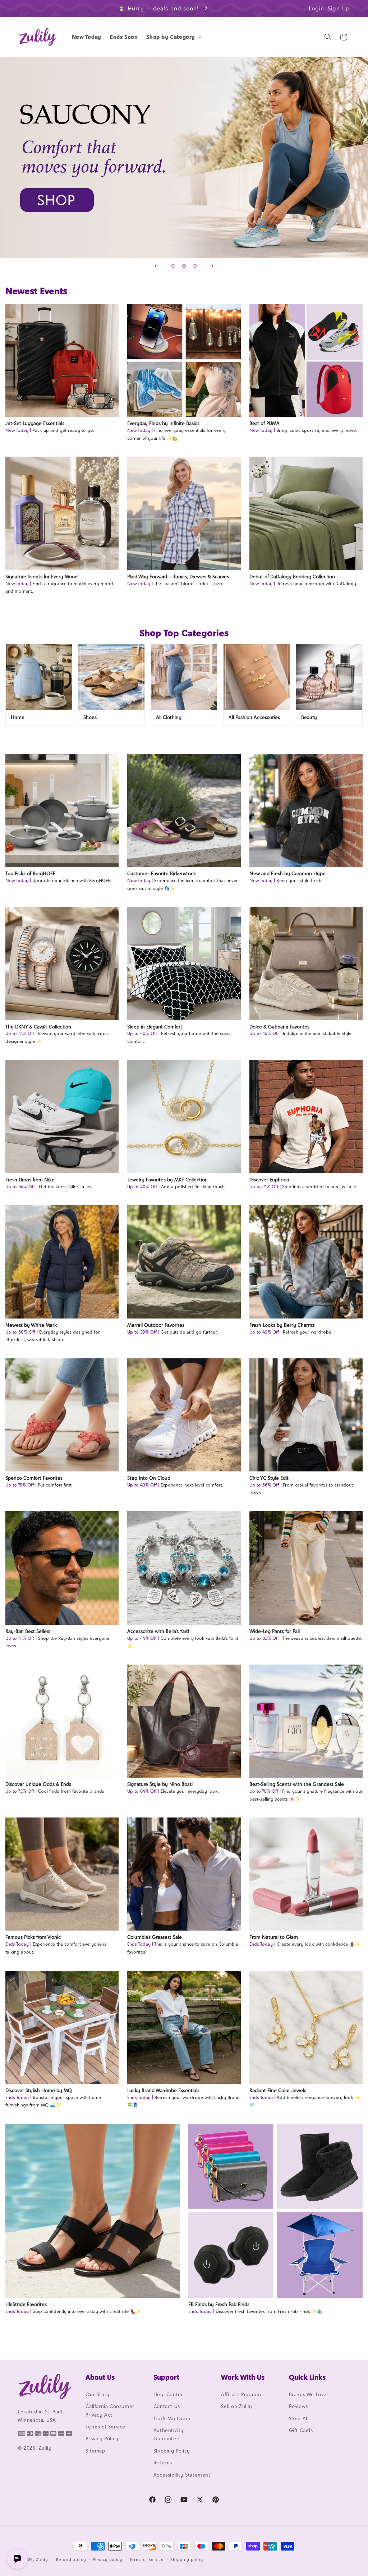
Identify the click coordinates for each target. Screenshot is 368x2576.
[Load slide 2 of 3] (184, 266)
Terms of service (147, 2559)
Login (316, 8)
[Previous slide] (156, 266)
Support (166, 2377)
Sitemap (95, 2451)
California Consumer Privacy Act (110, 2410)
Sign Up (339, 8)
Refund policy (71, 2559)
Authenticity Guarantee (169, 2434)
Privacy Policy (102, 2439)
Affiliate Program (241, 2394)
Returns (163, 2463)
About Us (100, 2377)
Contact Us (167, 2406)
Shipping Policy (172, 2451)
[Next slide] (212, 266)
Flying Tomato (184, 158)
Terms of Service (105, 2427)
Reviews (298, 2406)
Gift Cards (301, 2430)
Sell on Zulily (236, 2406)
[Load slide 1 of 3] (173, 266)
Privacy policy (108, 2559)
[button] (173, 37)
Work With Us (243, 2377)
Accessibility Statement (182, 2475)
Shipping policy (187, 2559)
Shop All (299, 2418)
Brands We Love (308, 2394)
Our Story (97, 2394)
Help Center (168, 2394)
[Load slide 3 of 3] (195, 266)
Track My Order (172, 2418)
